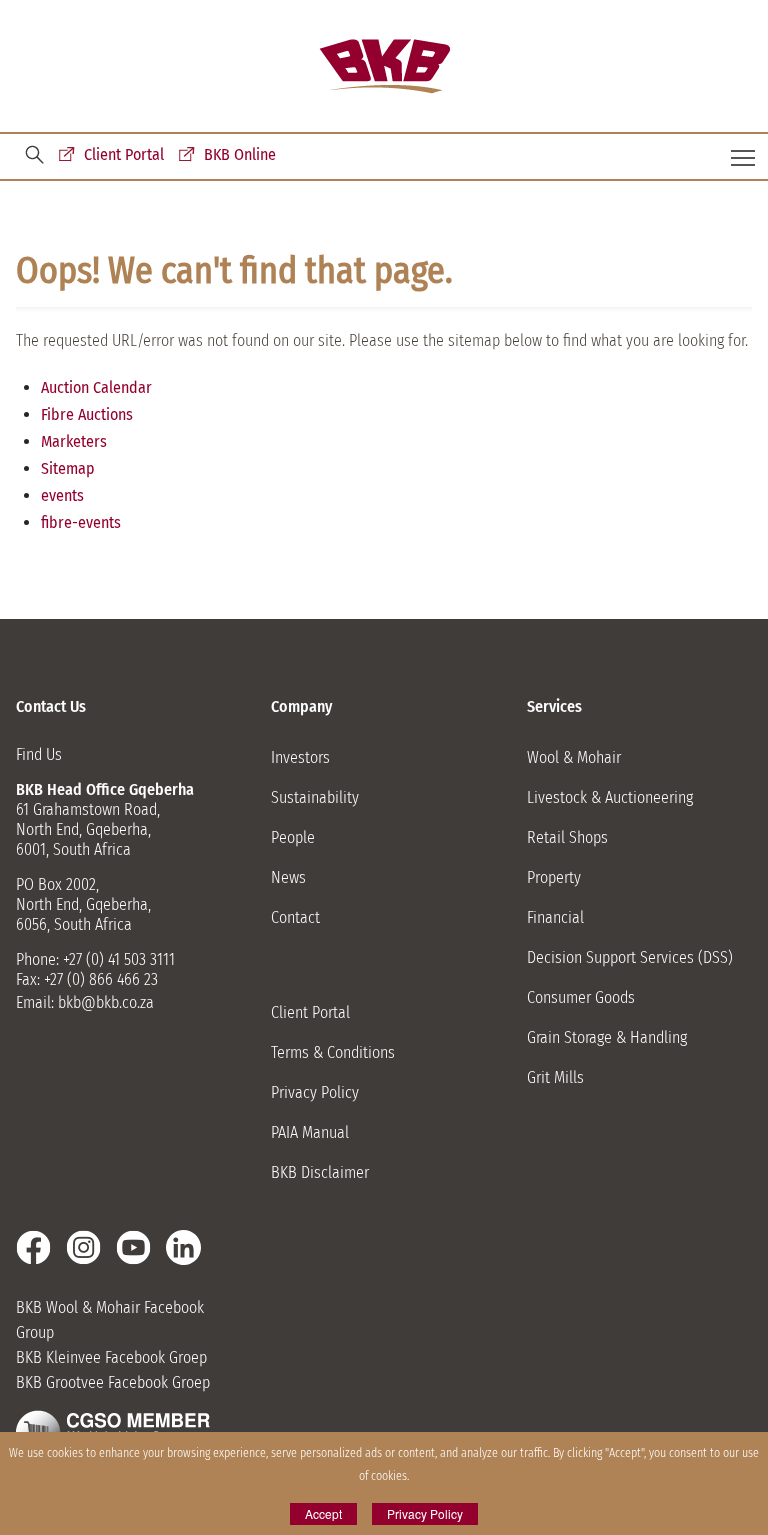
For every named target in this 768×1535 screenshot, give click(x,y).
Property (554, 877)
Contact (295, 917)
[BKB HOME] (384, 66)
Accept (323, 1513)
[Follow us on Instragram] (83, 1247)
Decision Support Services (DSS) (630, 957)
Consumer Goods (581, 997)
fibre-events (81, 522)
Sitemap (68, 468)
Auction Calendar (96, 387)
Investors (300, 757)
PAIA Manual (310, 1132)
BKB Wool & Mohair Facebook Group (110, 1320)
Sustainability (315, 797)
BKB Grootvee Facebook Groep (113, 1382)
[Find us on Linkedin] (183, 1247)
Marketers (74, 441)
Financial (555, 917)
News (288, 877)
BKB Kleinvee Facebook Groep (111, 1357)
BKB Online (240, 154)
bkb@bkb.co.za (106, 1002)
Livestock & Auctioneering (610, 797)
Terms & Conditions (333, 1052)
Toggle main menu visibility (743, 156)
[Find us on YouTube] (133, 1247)
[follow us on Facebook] (33, 1247)
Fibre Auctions (87, 414)
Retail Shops (567, 837)
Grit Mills (555, 1077)
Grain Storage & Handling (607, 1037)
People (293, 837)
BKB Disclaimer (320, 1172)
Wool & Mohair (574, 757)
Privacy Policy (315, 1092)
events (62, 495)
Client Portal (124, 154)
